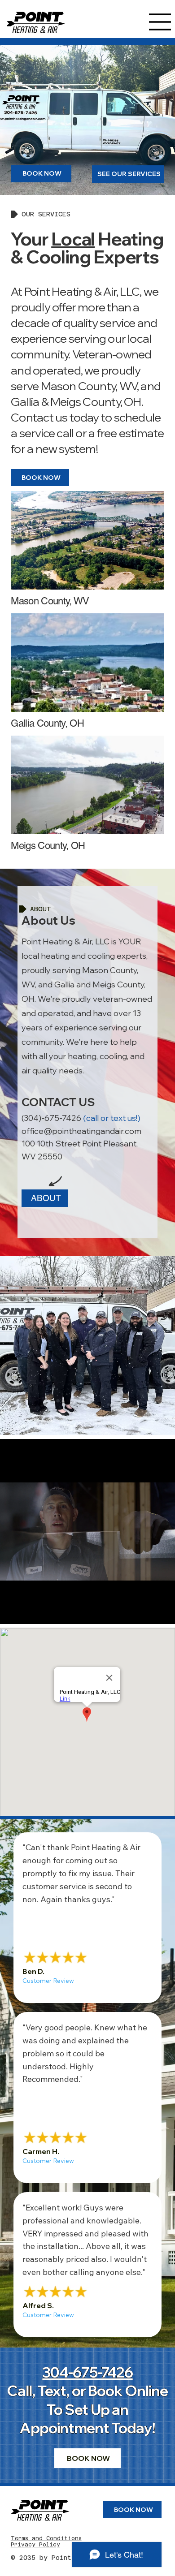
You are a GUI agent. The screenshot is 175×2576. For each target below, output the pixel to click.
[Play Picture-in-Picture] (148, 1612)
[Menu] (160, 22)
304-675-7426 (87, 2372)
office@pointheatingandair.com (81, 1131)
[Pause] (12, 1612)
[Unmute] (27, 1612)
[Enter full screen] (163, 1612)
